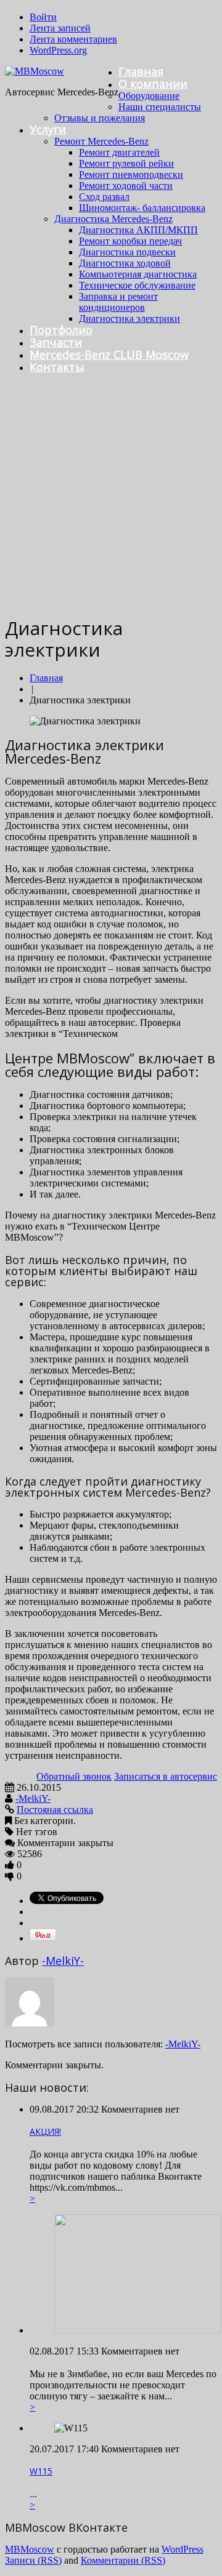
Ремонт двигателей (119, 152)
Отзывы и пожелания (100, 118)
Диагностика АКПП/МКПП (138, 230)
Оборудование (149, 96)
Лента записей (60, 28)
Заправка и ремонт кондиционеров (118, 302)
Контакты (57, 367)
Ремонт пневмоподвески (131, 174)
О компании (153, 84)
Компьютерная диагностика (138, 274)
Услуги (48, 129)
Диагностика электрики (129, 318)
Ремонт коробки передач (130, 241)
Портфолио (61, 330)
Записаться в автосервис (166, 1776)
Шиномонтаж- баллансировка (142, 208)
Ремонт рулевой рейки (126, 163)
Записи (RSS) (33, 2560)
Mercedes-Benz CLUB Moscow (109, 354)
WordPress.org (58, 50)
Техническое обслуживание (137, 285)
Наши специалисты (160, 107)
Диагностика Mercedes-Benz (113, 219)
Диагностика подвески (127, 252)
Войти (43, 17)
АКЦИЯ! (45, 2131)
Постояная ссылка (55, 1810)
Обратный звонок (74, 1776)
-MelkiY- (33, 1798)
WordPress (183, 2549)
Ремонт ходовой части (126, 186)
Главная (141, 71)
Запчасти (56, 342)
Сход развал (104, 197)
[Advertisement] (111, 494)
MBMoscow (30, 2549)
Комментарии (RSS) (123, 2560)
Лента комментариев (73, 39)
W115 (41, 2471)
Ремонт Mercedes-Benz (101, 141)
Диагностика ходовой (125, 263)
